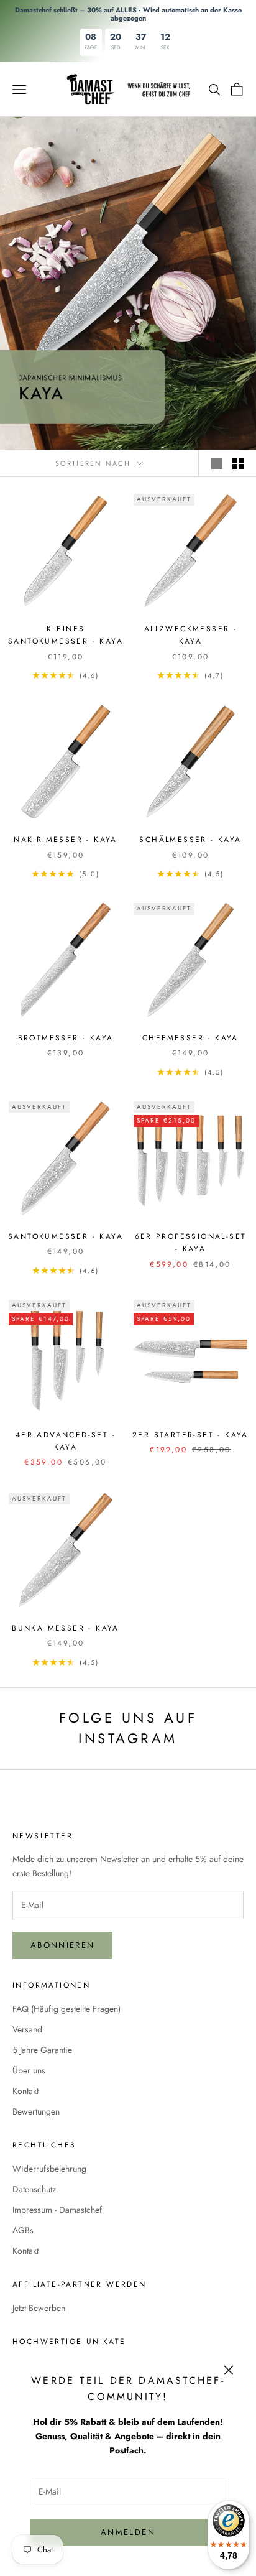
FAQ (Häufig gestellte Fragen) (66, 2009)
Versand (27, 2029)
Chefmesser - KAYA (190, 1038)
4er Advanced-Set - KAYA (66, 1441)
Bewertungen (36, 2111)
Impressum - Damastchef (57, 2210)
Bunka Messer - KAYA (66, 1628)
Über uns (29, 2070)
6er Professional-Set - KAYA (191, 1243)
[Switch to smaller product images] (238, 463)
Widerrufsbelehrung (49, 2169)
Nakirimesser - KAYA (66, 840)
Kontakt (25, 2091)
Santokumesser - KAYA (66, 1236)
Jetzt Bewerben (39, 2308)
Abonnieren (62, 1945)
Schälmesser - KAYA (190, 840)
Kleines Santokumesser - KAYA (66, 635)
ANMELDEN (128, 2532)
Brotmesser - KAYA (66, 1038)
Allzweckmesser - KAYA (190, 635)
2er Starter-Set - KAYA (190, 1435)
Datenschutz (34, 2189)
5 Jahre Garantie (42, 2050)
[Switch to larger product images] (217, 463)
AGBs (23, 2230)
